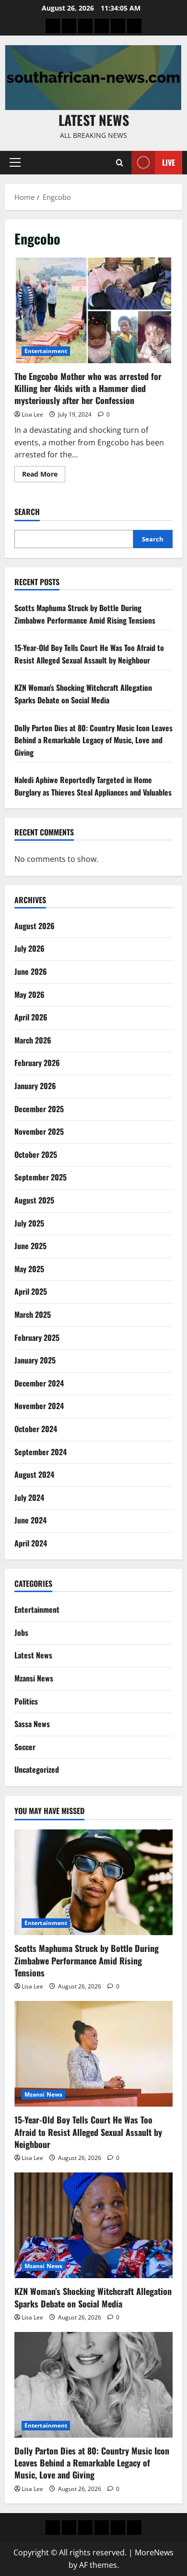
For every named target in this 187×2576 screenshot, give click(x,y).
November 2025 (39, 1131)
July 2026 (29, 948)
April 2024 (31, 1543)
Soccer (25, 1747)
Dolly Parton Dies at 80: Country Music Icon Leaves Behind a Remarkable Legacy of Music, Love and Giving (93, 740)
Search (27, 512)
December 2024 (39, 1383)
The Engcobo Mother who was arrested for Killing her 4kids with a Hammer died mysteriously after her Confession (93, 310)
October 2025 (36, 1154)
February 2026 (37, 1063)
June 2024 (30, 1520)
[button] (15, 162)
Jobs (21, 1632)
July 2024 (29, 1497)
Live (169, 162)
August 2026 (35, 926)
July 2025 (29, 1223)
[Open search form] (120, 163)
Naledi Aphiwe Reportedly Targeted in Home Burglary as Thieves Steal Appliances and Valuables (93, 786)
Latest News (94, 120)
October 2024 (36, 1429)
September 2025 (41, 1177)
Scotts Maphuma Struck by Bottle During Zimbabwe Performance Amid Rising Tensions (85, 614)
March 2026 (33, 1040)
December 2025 (39, 1109)
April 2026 (31, 1017)
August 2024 (34, 1474)
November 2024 (39, 1406)
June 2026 (31, 971)
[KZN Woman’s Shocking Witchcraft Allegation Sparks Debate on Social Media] (93, 2225)
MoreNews (154, 2552)
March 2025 (33, 1314)
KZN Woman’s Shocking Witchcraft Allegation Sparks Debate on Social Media (83, 694)
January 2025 (35, 1360)
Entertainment (46, 351)
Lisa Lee (32, 414)
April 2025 (31, 1291)
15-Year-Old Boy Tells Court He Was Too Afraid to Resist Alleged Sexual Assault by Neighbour (89, 654)
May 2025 (29, 1269)
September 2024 (41, 1452)
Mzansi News (34, 1678)
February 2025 (37, 1337)
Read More (44, 476)
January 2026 (35, 1086)
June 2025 (30, 1246)
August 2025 (34, 1200)
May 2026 (29, 994)
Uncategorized (37, 1769)
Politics (26, 1701)
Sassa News (32, 1724)
